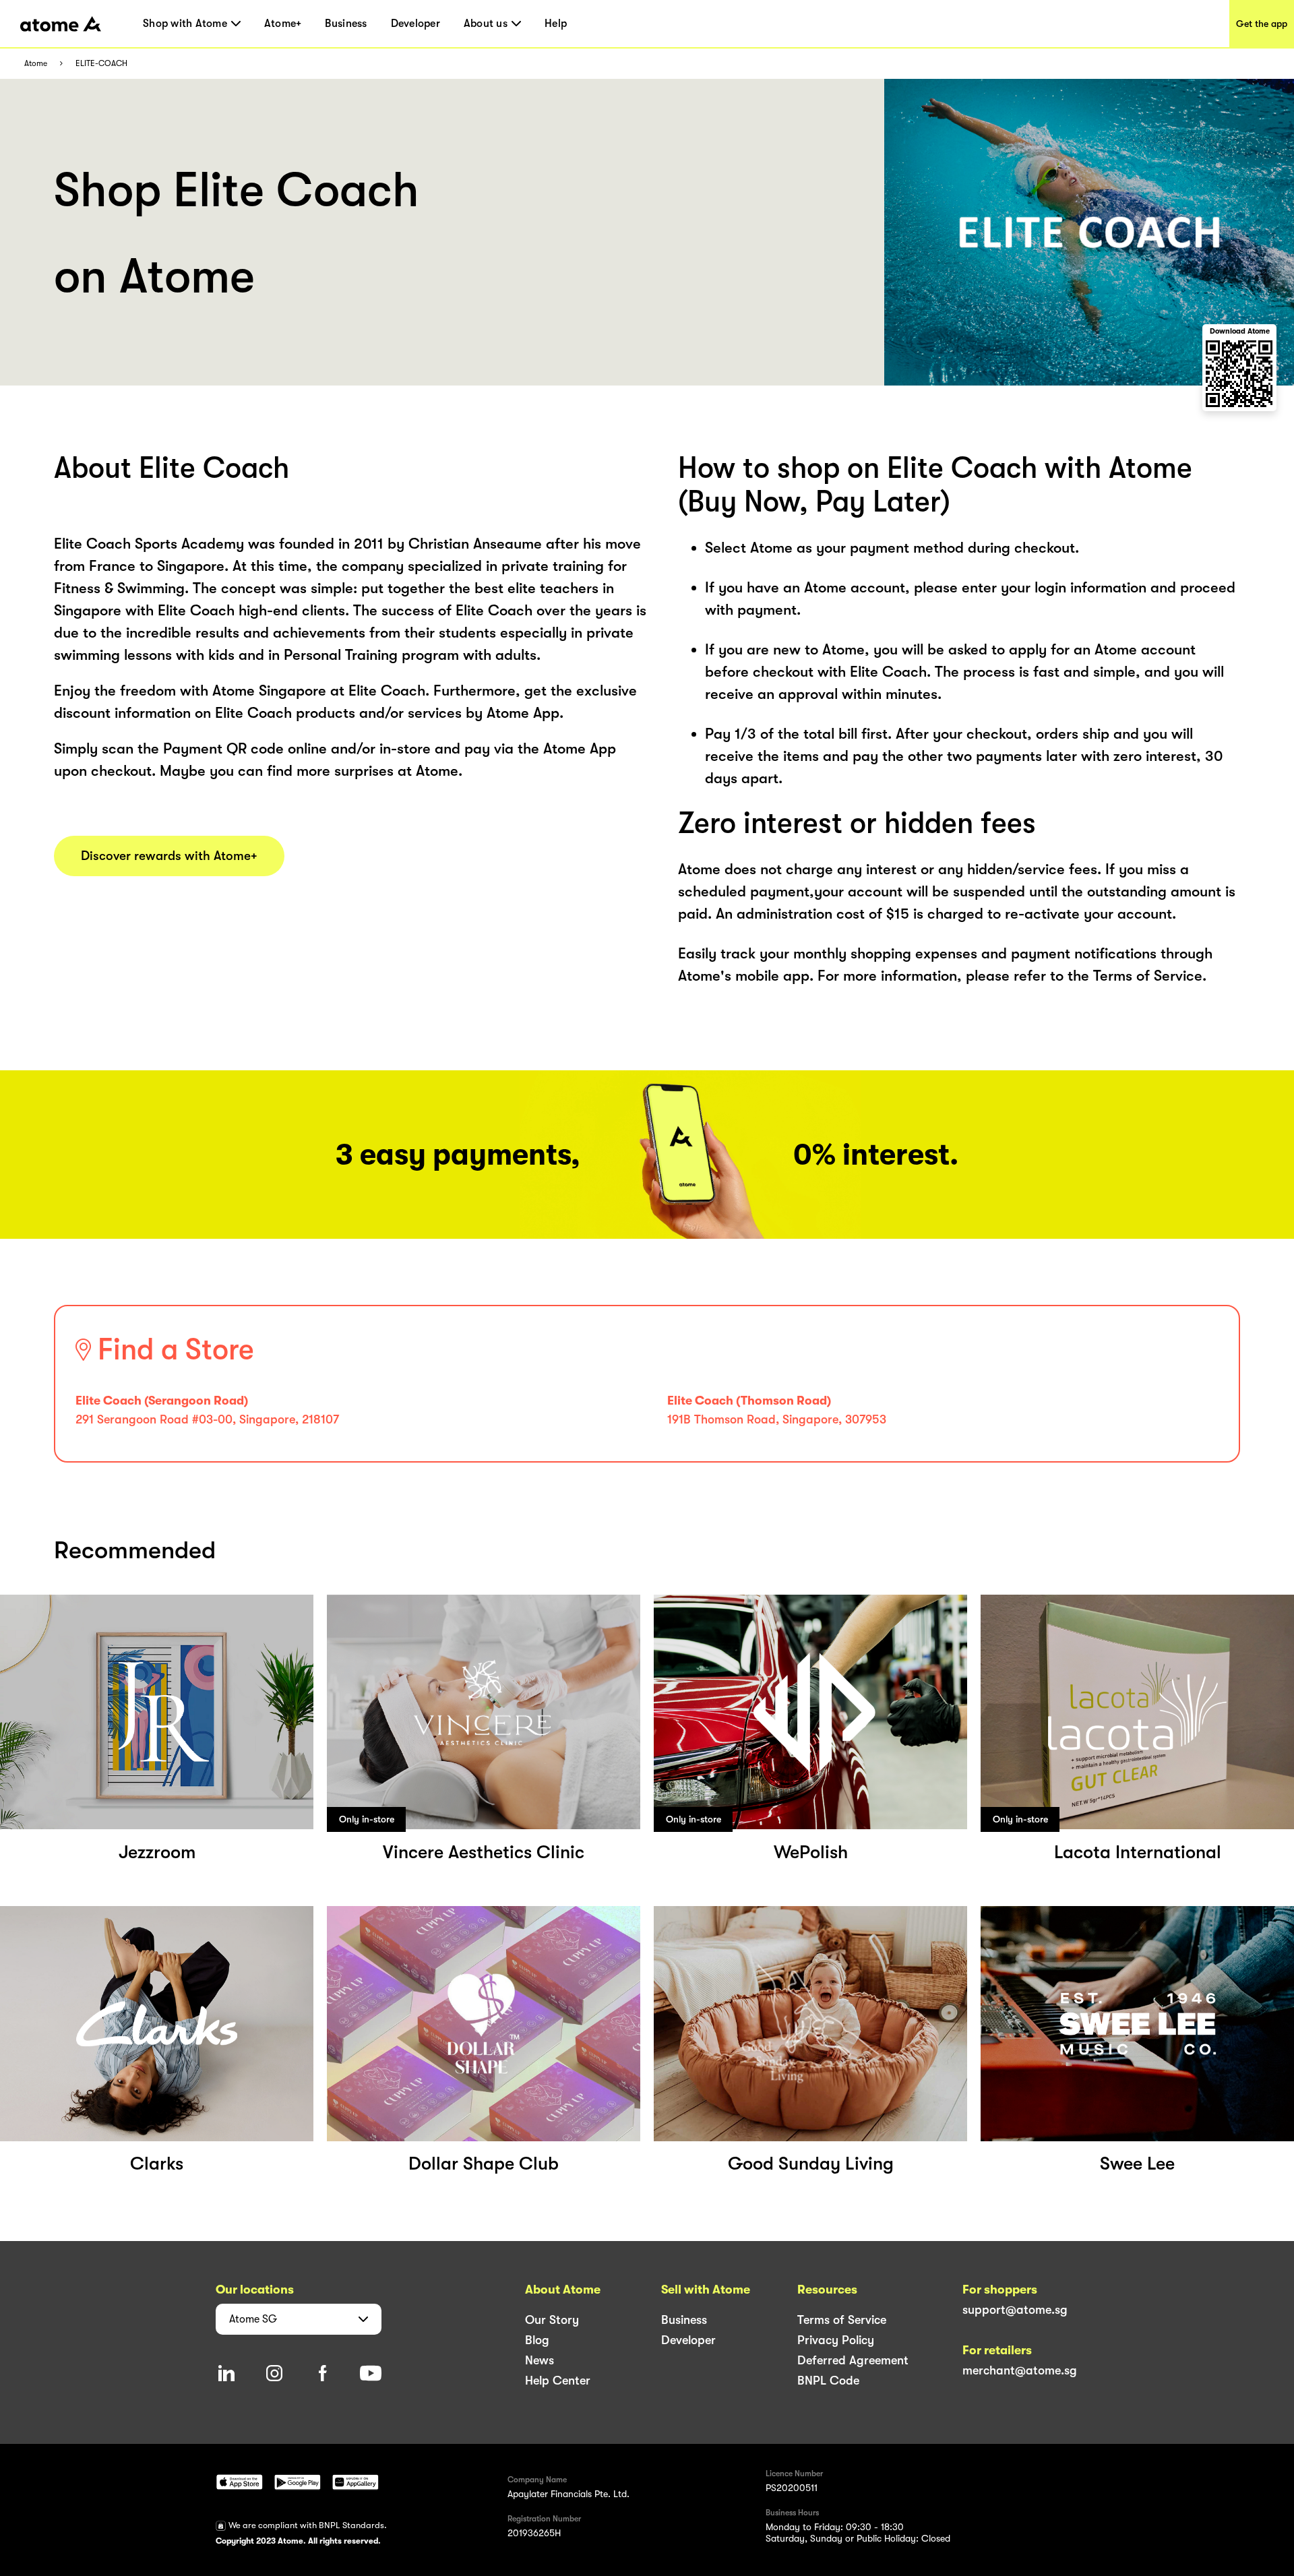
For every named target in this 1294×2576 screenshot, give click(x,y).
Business (346, 24)
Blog (537, 2340)
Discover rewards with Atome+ (169, 856)
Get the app (1262, 24)
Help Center (558, 2381)
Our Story (552, 2320)
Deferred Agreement (853, 2360)
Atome (36, 64)
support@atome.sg (1015, 2310)
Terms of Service (842, 2320)
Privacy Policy (836, 2340)
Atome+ (283, 24)
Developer (415, 24)
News (540, 2360)
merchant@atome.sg (1020, 2370)
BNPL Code (828, 2381)
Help (556, 24)
